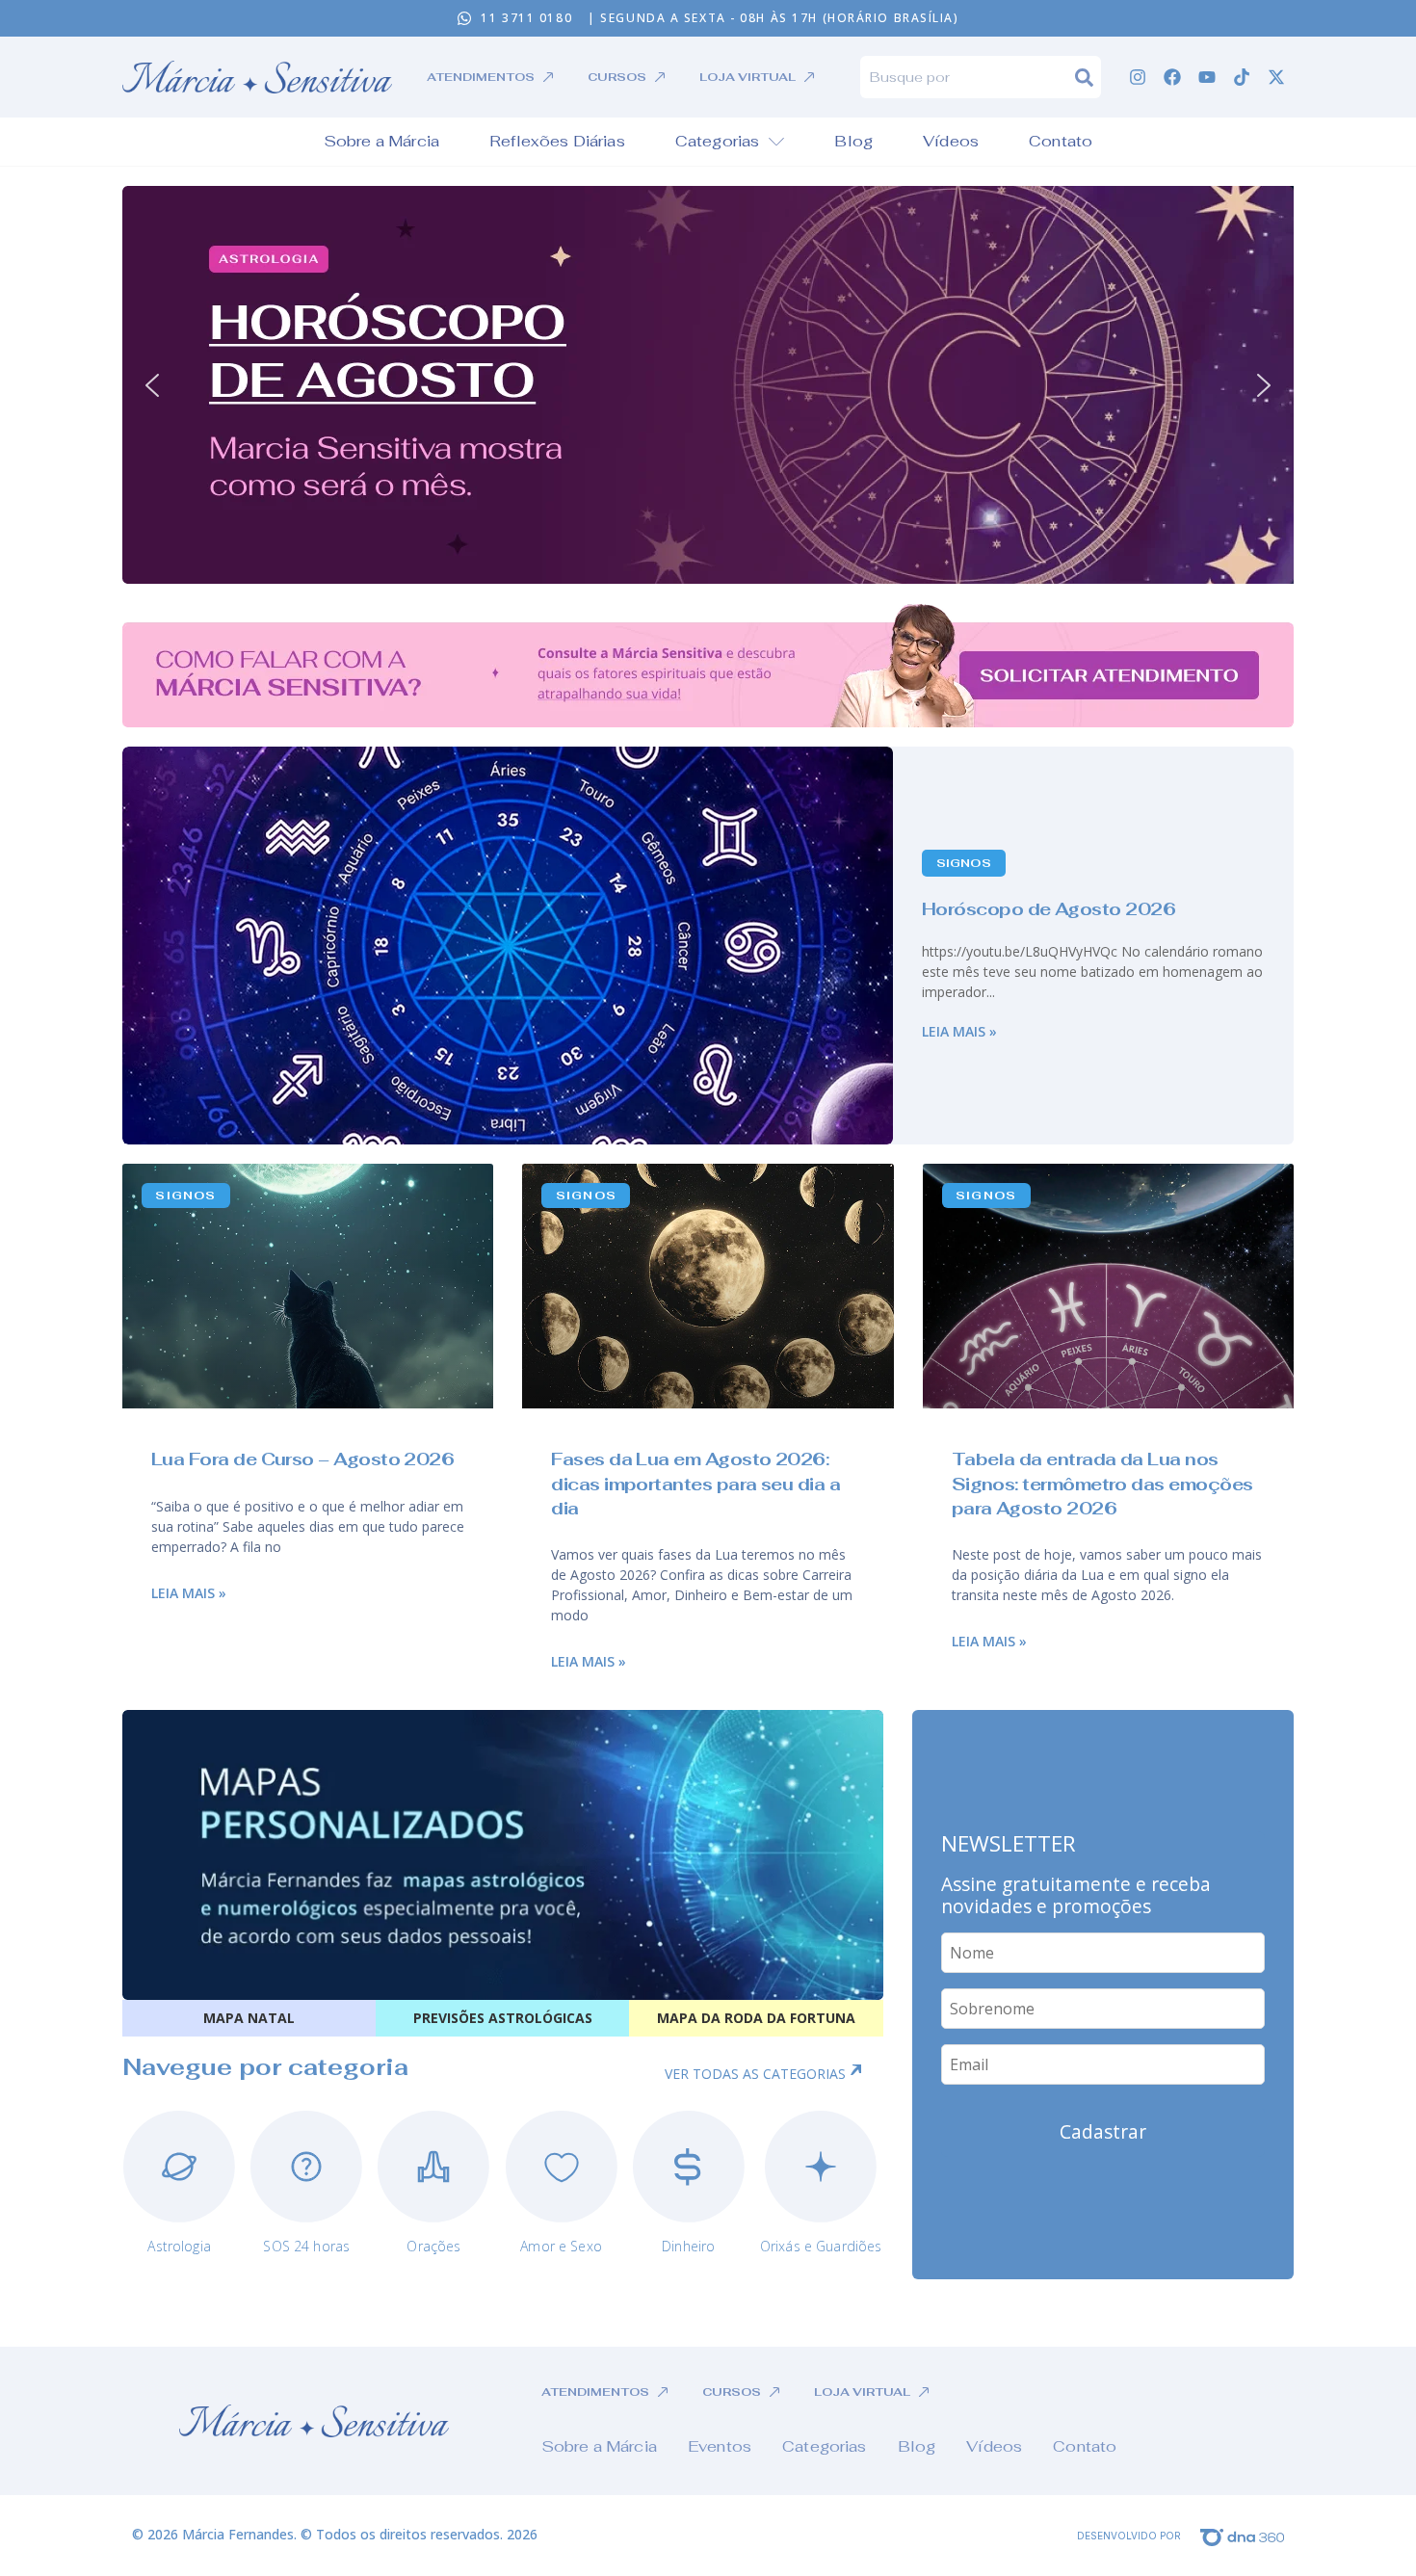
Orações (433, 2246)
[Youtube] (1207, 77)
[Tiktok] (1242, 77)
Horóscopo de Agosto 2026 (1049, 909)
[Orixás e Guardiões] (821, 2167)
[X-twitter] (1276, 77)
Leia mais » (959, 1031)
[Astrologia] (179, 2167)
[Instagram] (1138, 77)
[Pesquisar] (1088, 77)
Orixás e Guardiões (821, 2246)
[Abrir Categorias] (776, 142)
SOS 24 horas (306, 2246)
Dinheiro (688, 2246)
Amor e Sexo (561, 2246)
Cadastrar (1103, 2131)
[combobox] (968, 77)
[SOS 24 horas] (306, 2167)
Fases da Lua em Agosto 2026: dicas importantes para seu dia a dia (695, 1483)
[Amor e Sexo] (562, 2167)
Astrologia (179, 2246)
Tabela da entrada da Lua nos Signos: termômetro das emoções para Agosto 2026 (1102, 1483)
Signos (964, 863)
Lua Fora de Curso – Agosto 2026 (302, 1459)
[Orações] (433, 2167)
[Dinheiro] (689, 2167)
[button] (708, 385)
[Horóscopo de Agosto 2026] (508, 946)
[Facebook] (1172, 77)
